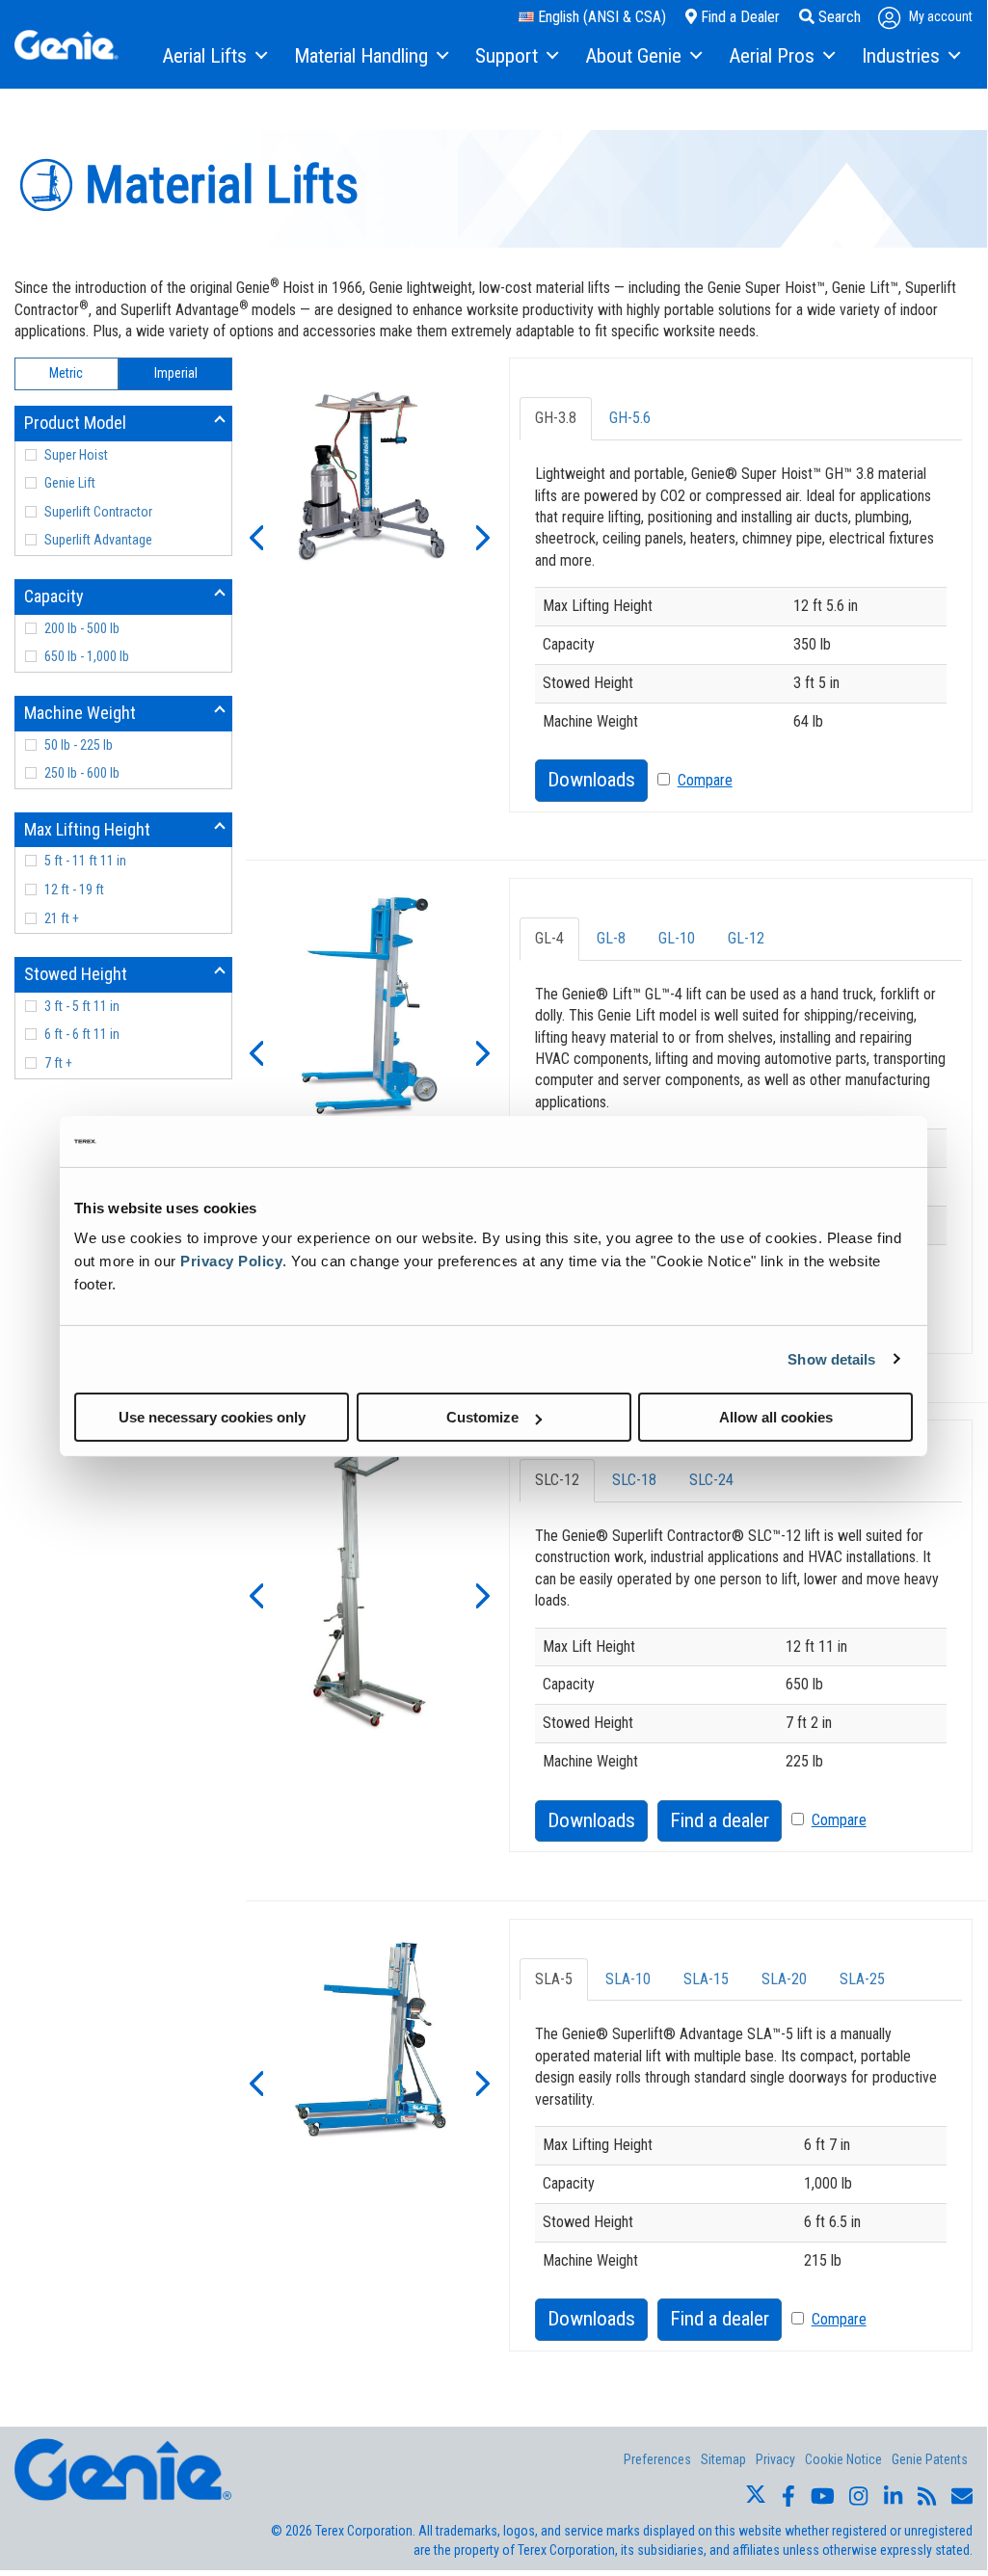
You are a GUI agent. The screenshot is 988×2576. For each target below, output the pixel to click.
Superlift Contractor (98, 512)
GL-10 (677, 938)
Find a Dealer (738, 17)
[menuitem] (214, 57)
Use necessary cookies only (212, 1417)
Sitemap (723, 2459)
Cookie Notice (843, 2459)
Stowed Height (76, 974)
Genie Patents (930, 2459)
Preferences (657, 2459)
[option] (370, 478)
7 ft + (58, 1063)
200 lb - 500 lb (82, 628)
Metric (66, 373)
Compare (705, 780)
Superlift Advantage (98, 540)
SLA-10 (628, 1979)
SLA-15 (706, 1979)
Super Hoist (76, 455)
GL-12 (746, 938)
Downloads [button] (591, 780)
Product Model (75, 423)
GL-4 (549, 938)
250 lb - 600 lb (82, 773)
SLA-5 (554, 1979)
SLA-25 (862, 1979)
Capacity (54, 596)
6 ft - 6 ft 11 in (82, 1034)
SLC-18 (634, 1480)
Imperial (176, 373)
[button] (255, 536)
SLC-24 (711, 1480)
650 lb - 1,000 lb (87, 656)
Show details (831, 1358)
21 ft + (62, 918)
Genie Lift (70, 483)
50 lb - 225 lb (79, 745)
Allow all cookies (776, 1417)
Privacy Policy (231, 1261)
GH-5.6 (630, 418)
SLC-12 (557, 1480)
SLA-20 (784, 1979)
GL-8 (611, 938)
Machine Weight (80, 713)
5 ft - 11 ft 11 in (85, 861)
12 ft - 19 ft (74, 890)
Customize (482, 1417)
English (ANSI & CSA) (600, 17)
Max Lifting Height (87, 829)
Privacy (775, 2459)
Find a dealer (720, 1820)
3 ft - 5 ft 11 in (82, 1006)
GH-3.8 (556, 418)
